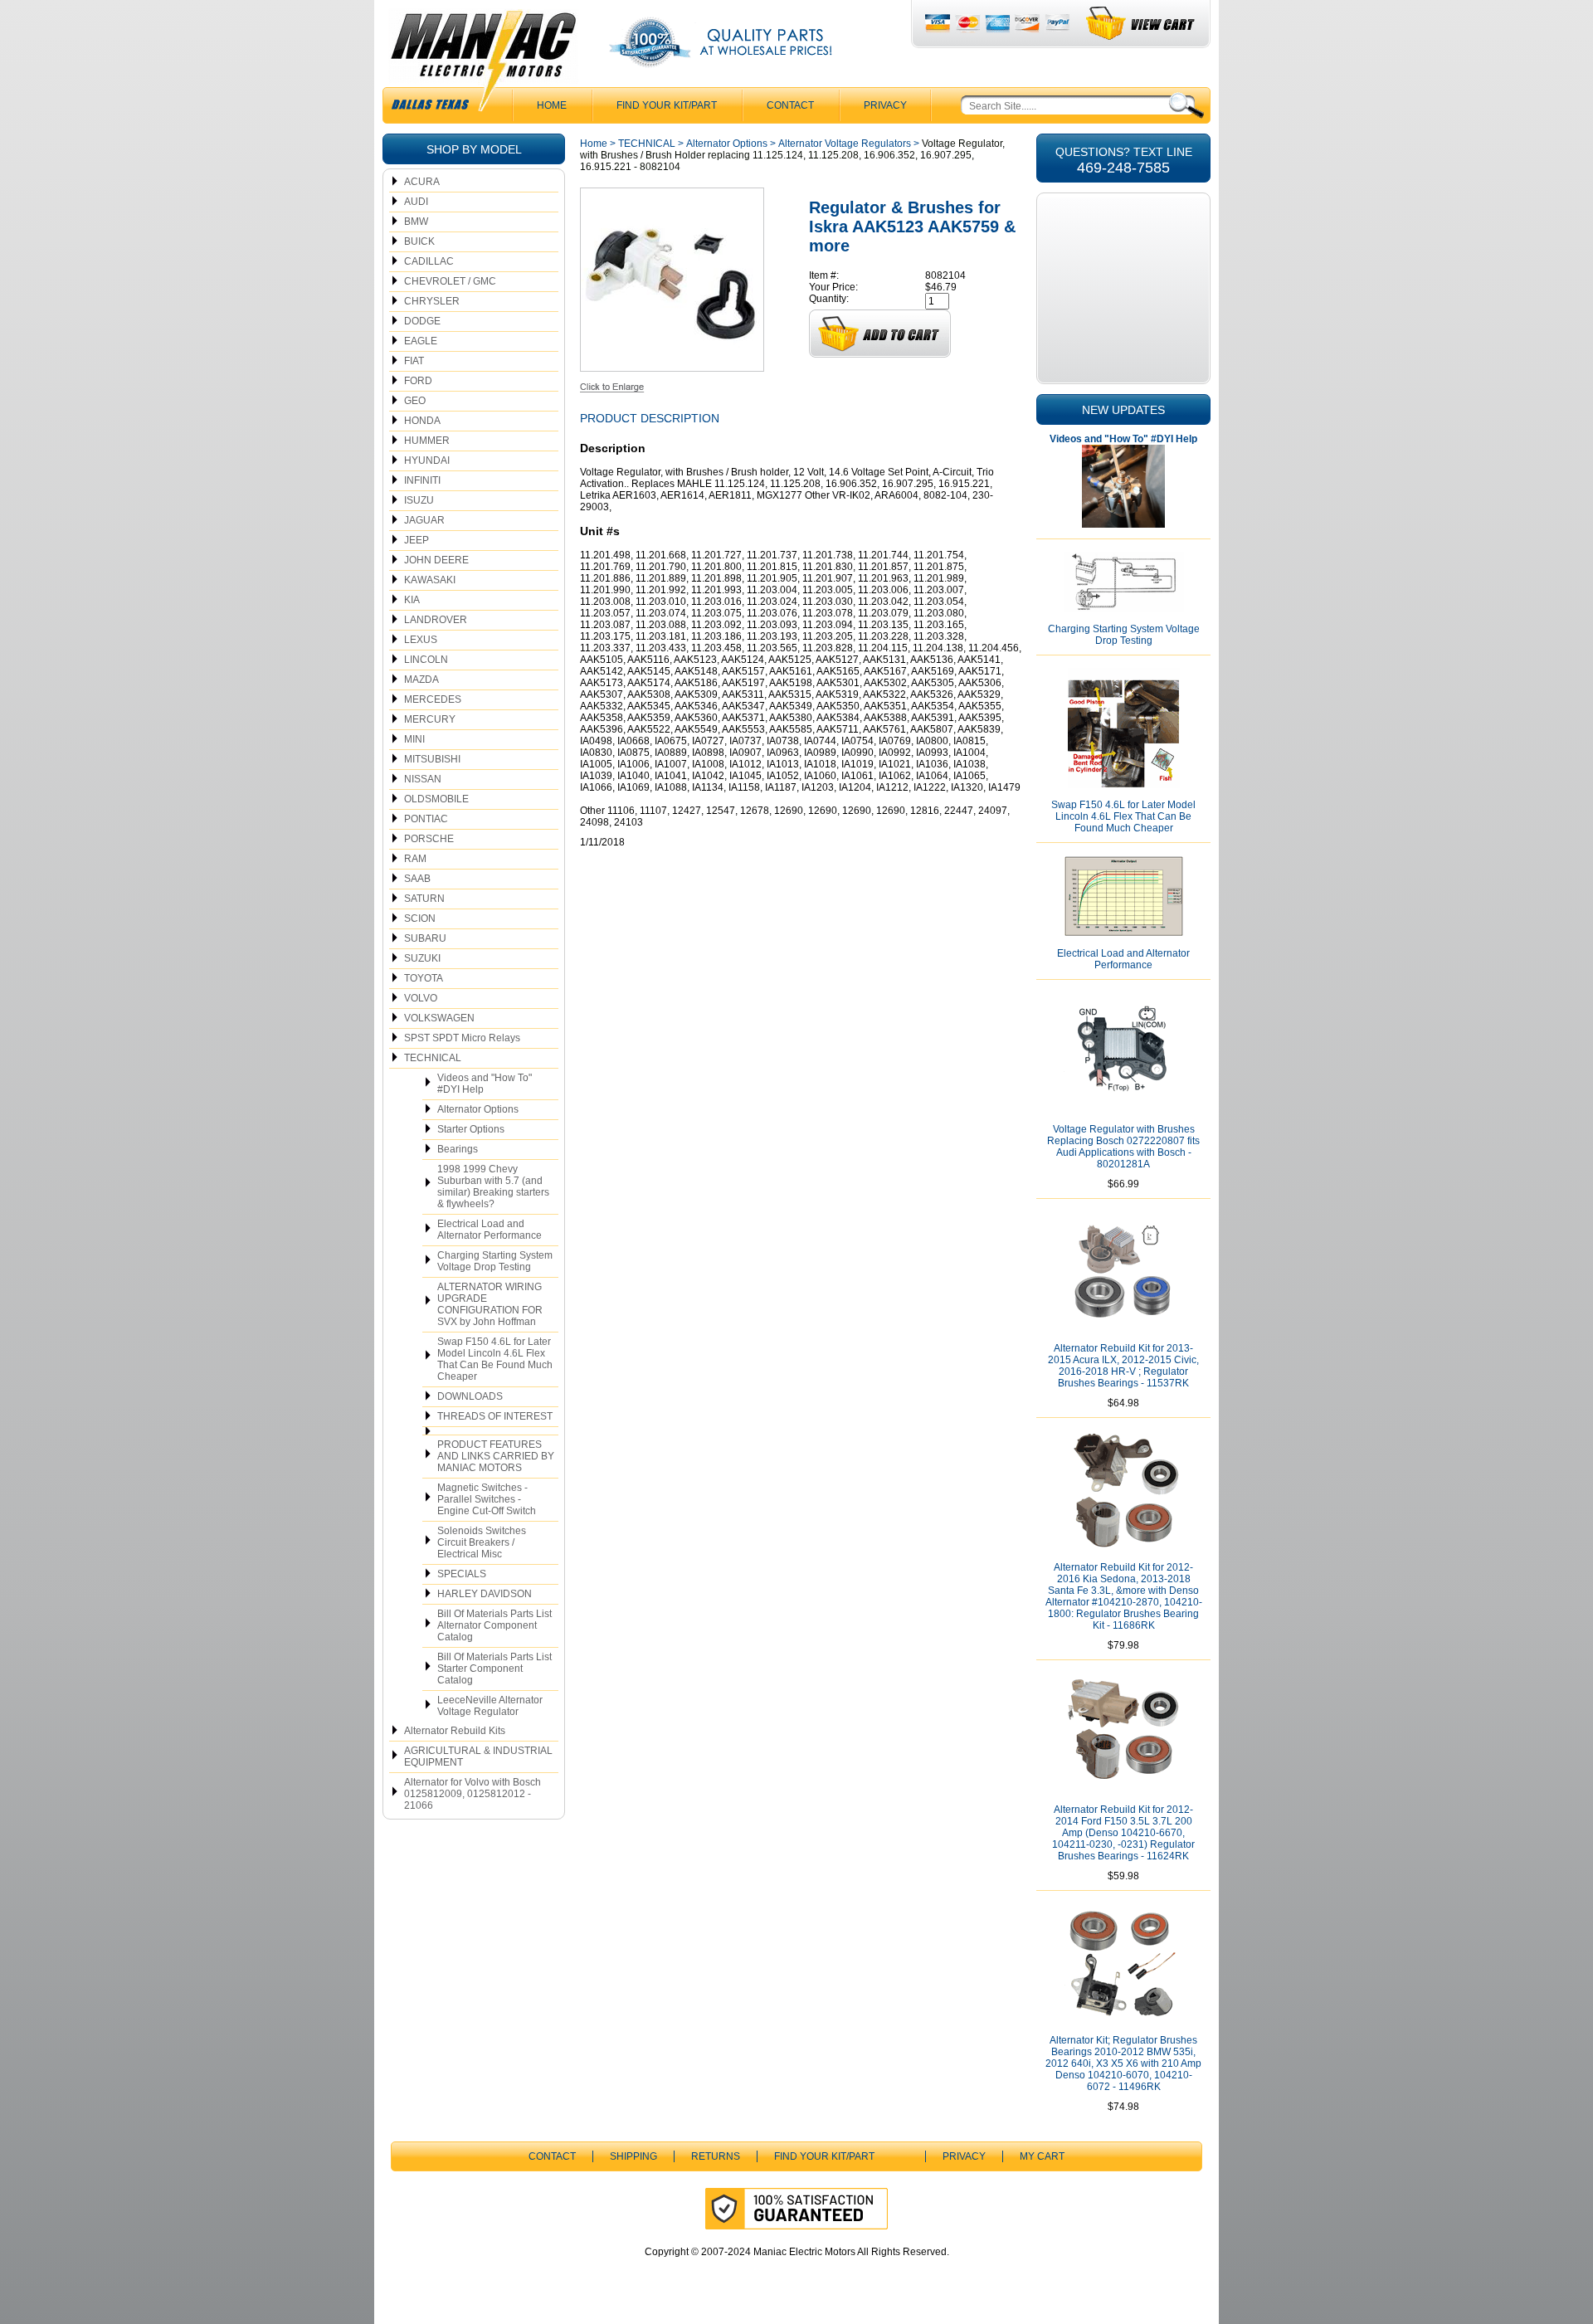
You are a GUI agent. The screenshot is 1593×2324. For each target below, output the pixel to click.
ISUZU (419, 500)
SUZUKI (422, 958)
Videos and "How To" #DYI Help (485, 1084)
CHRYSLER (432, 301)
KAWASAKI (430, 580)
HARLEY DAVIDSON (485, 1594)
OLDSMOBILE (436, 799)
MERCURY (430, 719)
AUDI (416, 202)
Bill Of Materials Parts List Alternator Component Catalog (494, 1625)
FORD (418, 381)
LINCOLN (426, 660)
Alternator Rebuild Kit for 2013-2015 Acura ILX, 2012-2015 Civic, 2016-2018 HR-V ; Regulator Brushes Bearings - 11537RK (1123, 1366)
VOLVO (421, 998)
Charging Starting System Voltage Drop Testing (495, 1261)
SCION (420, 918)
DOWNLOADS (470, 1396)
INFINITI (422, 480)
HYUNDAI (427, 460)
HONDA (422, 421)
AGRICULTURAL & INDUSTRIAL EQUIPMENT (478, 1756)
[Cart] (1141, 24)
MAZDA (421, 680)
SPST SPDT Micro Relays (462, 1038)
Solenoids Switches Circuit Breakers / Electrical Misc (482, 1542)
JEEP (417, 540)
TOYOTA (424, 978)
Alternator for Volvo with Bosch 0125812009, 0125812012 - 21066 (473, 1794)
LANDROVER (436, 620)
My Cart (1042, 2156)
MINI (414, 739)
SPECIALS (462, 1574)
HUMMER (427, 441)
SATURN (424, 899)
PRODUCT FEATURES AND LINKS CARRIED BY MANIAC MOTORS (496, 1456)
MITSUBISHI (432, 759)
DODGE (422, 321)
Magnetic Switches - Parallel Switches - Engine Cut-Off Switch (487, 1499)
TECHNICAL (433, 1058)
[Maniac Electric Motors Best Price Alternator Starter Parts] (483, 65)
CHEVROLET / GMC (450, 281)
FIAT (414, 361)
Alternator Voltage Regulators (845, 144)
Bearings (458, 1149)
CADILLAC (429, 261)
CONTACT (790, 105)
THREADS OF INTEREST (495, 1416)
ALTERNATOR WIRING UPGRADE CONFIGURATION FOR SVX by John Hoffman (490, 1304)
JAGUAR (424, 520)
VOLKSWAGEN (439, 1018)
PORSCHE (429, 839)
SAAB (417, 879)
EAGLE (421, 341)
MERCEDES (433, 699)
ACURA (422, 182)
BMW (416, 222)
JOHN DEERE (436, 560)
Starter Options (471, 1129)
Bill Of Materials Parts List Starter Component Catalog (494, 1669)
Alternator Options (478, 1109)
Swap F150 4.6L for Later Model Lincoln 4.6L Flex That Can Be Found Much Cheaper (495, 1359)
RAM (415, 859)
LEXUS (421, 640)
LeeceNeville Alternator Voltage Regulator (490, 1706)
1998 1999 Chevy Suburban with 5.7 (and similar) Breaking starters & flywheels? (493, 1186)
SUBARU (425, 938)
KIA (412, 600)
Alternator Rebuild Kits (455, 1731)
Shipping (633, 2156)
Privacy (885, 105)
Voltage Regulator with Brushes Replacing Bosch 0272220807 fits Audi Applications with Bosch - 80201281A (1123, 1147)
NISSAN (423, 779)
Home (594, 144)
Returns (716, 2156)
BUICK (419, 241)
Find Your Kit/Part (667, 105)
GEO (415, 401)
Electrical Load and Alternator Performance (490, 1230)
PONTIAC (426, 819)
